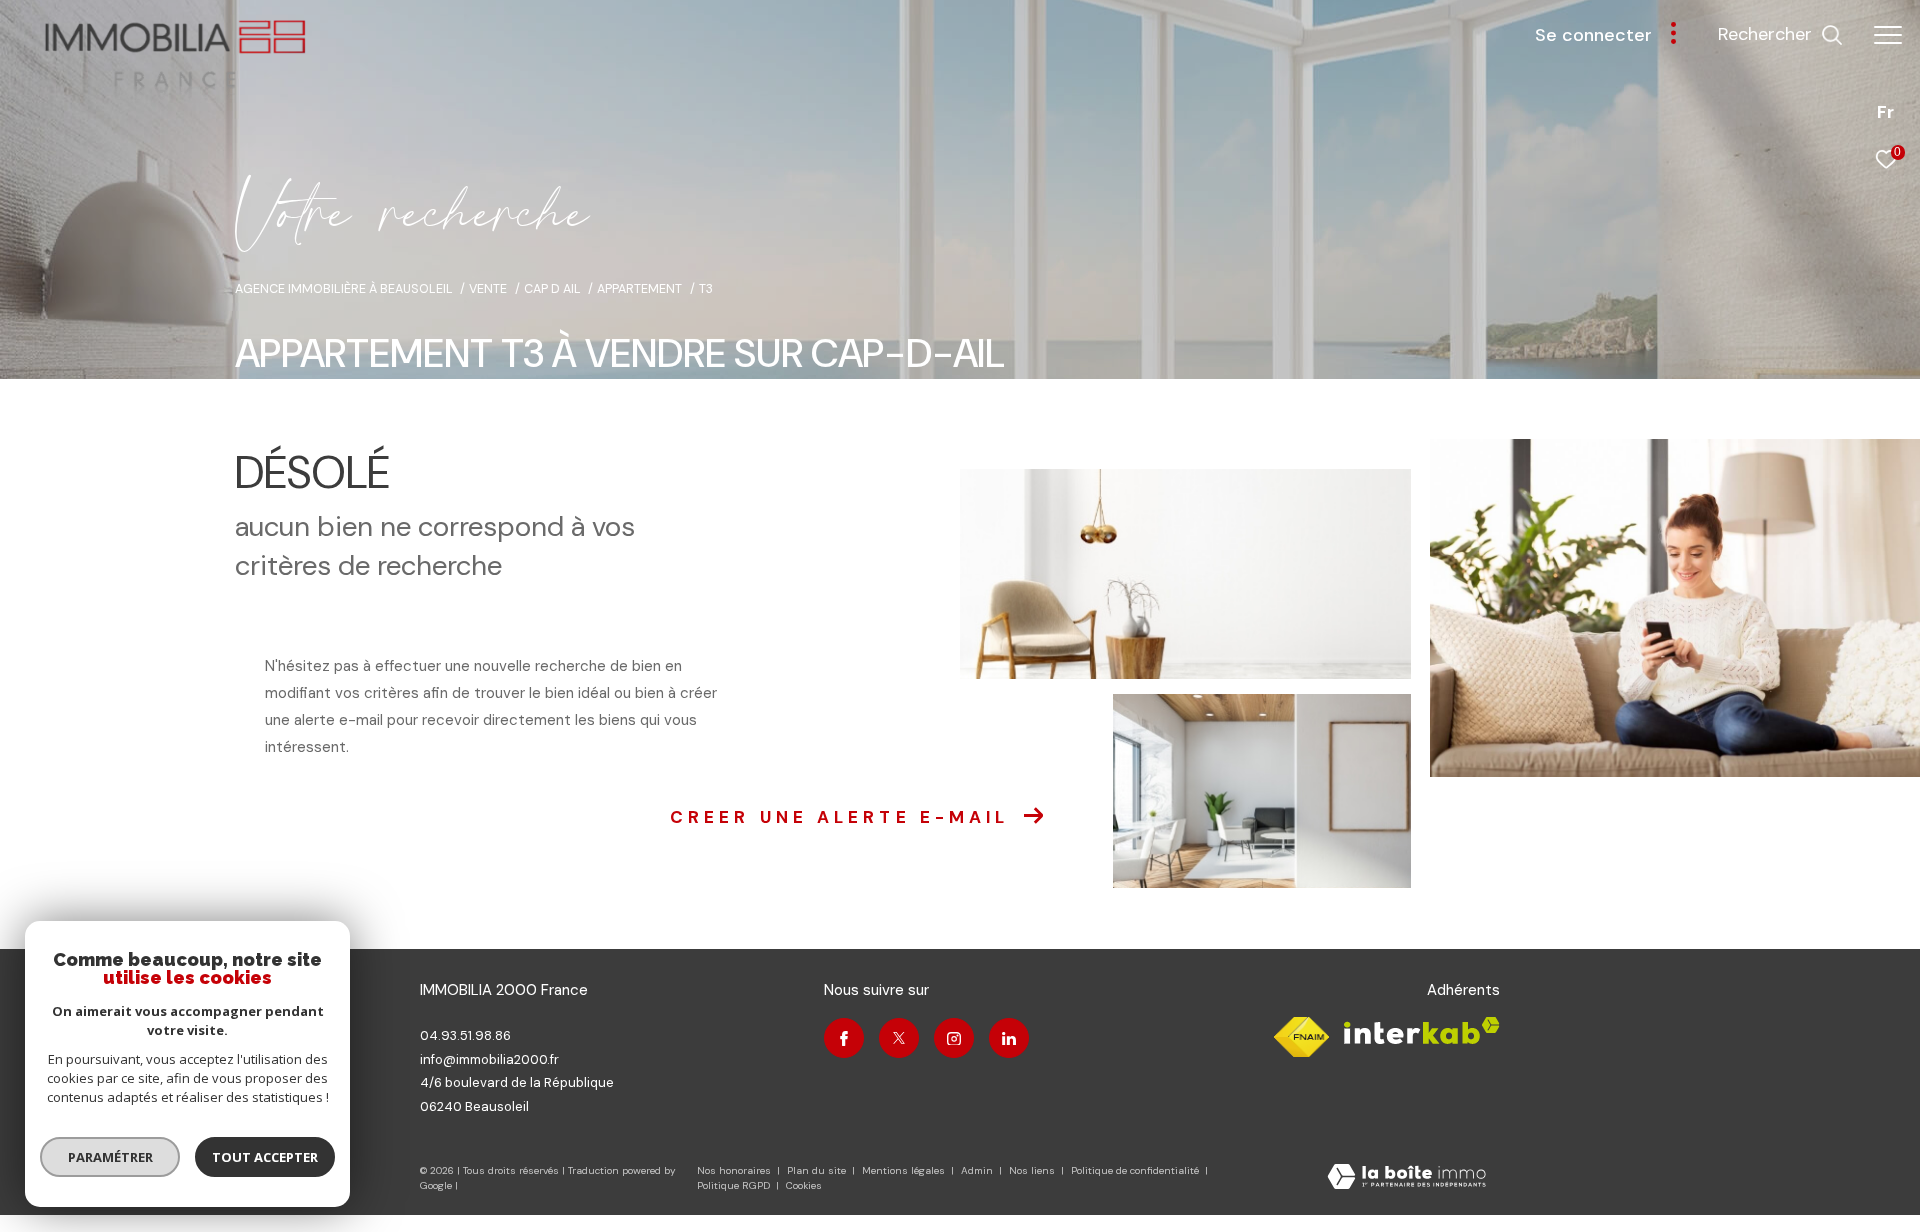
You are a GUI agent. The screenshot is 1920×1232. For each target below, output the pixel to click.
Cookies (804, 1186)
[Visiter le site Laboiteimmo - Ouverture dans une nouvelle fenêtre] (1406, 1178)
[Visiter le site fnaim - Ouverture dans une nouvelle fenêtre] (1301, 1037)
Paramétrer (110, 1157)
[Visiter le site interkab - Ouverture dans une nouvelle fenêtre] (1422, 1030)
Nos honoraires (734, 1170)
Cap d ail (552, 289)
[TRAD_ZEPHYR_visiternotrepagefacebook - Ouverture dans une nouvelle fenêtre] (844, 1038)
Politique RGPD (733, 1185)
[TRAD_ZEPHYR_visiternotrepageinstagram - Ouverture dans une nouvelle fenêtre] (954, 1038)
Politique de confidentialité (1136, 1170)
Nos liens (1033, 1170)
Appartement (639, 289)
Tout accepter (265, 1157)
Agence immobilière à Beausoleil (344, 289)
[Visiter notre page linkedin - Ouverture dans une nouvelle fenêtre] (1009, 1038)
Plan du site (818, 1170)
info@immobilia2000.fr (489, 1059)
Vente (488, 289)
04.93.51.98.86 (465, 1035)
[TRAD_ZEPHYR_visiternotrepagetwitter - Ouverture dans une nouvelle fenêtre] (899, 1038)
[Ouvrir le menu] (1888, 35)
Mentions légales (905, 1170)
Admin (978, 1170)
